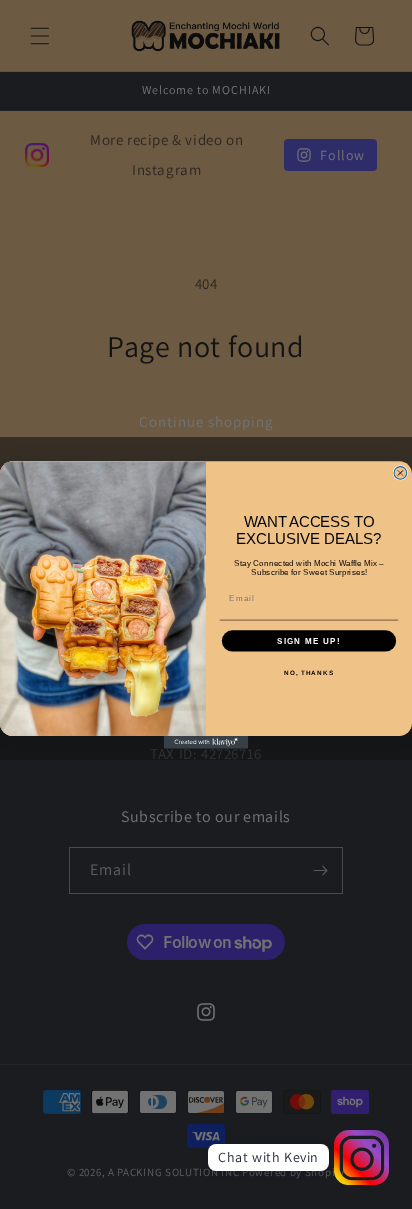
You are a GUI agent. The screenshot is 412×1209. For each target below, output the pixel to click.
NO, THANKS (309, 672)
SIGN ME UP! (309, 640)
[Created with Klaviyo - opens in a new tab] (206, 741)
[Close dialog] (400, 472)
